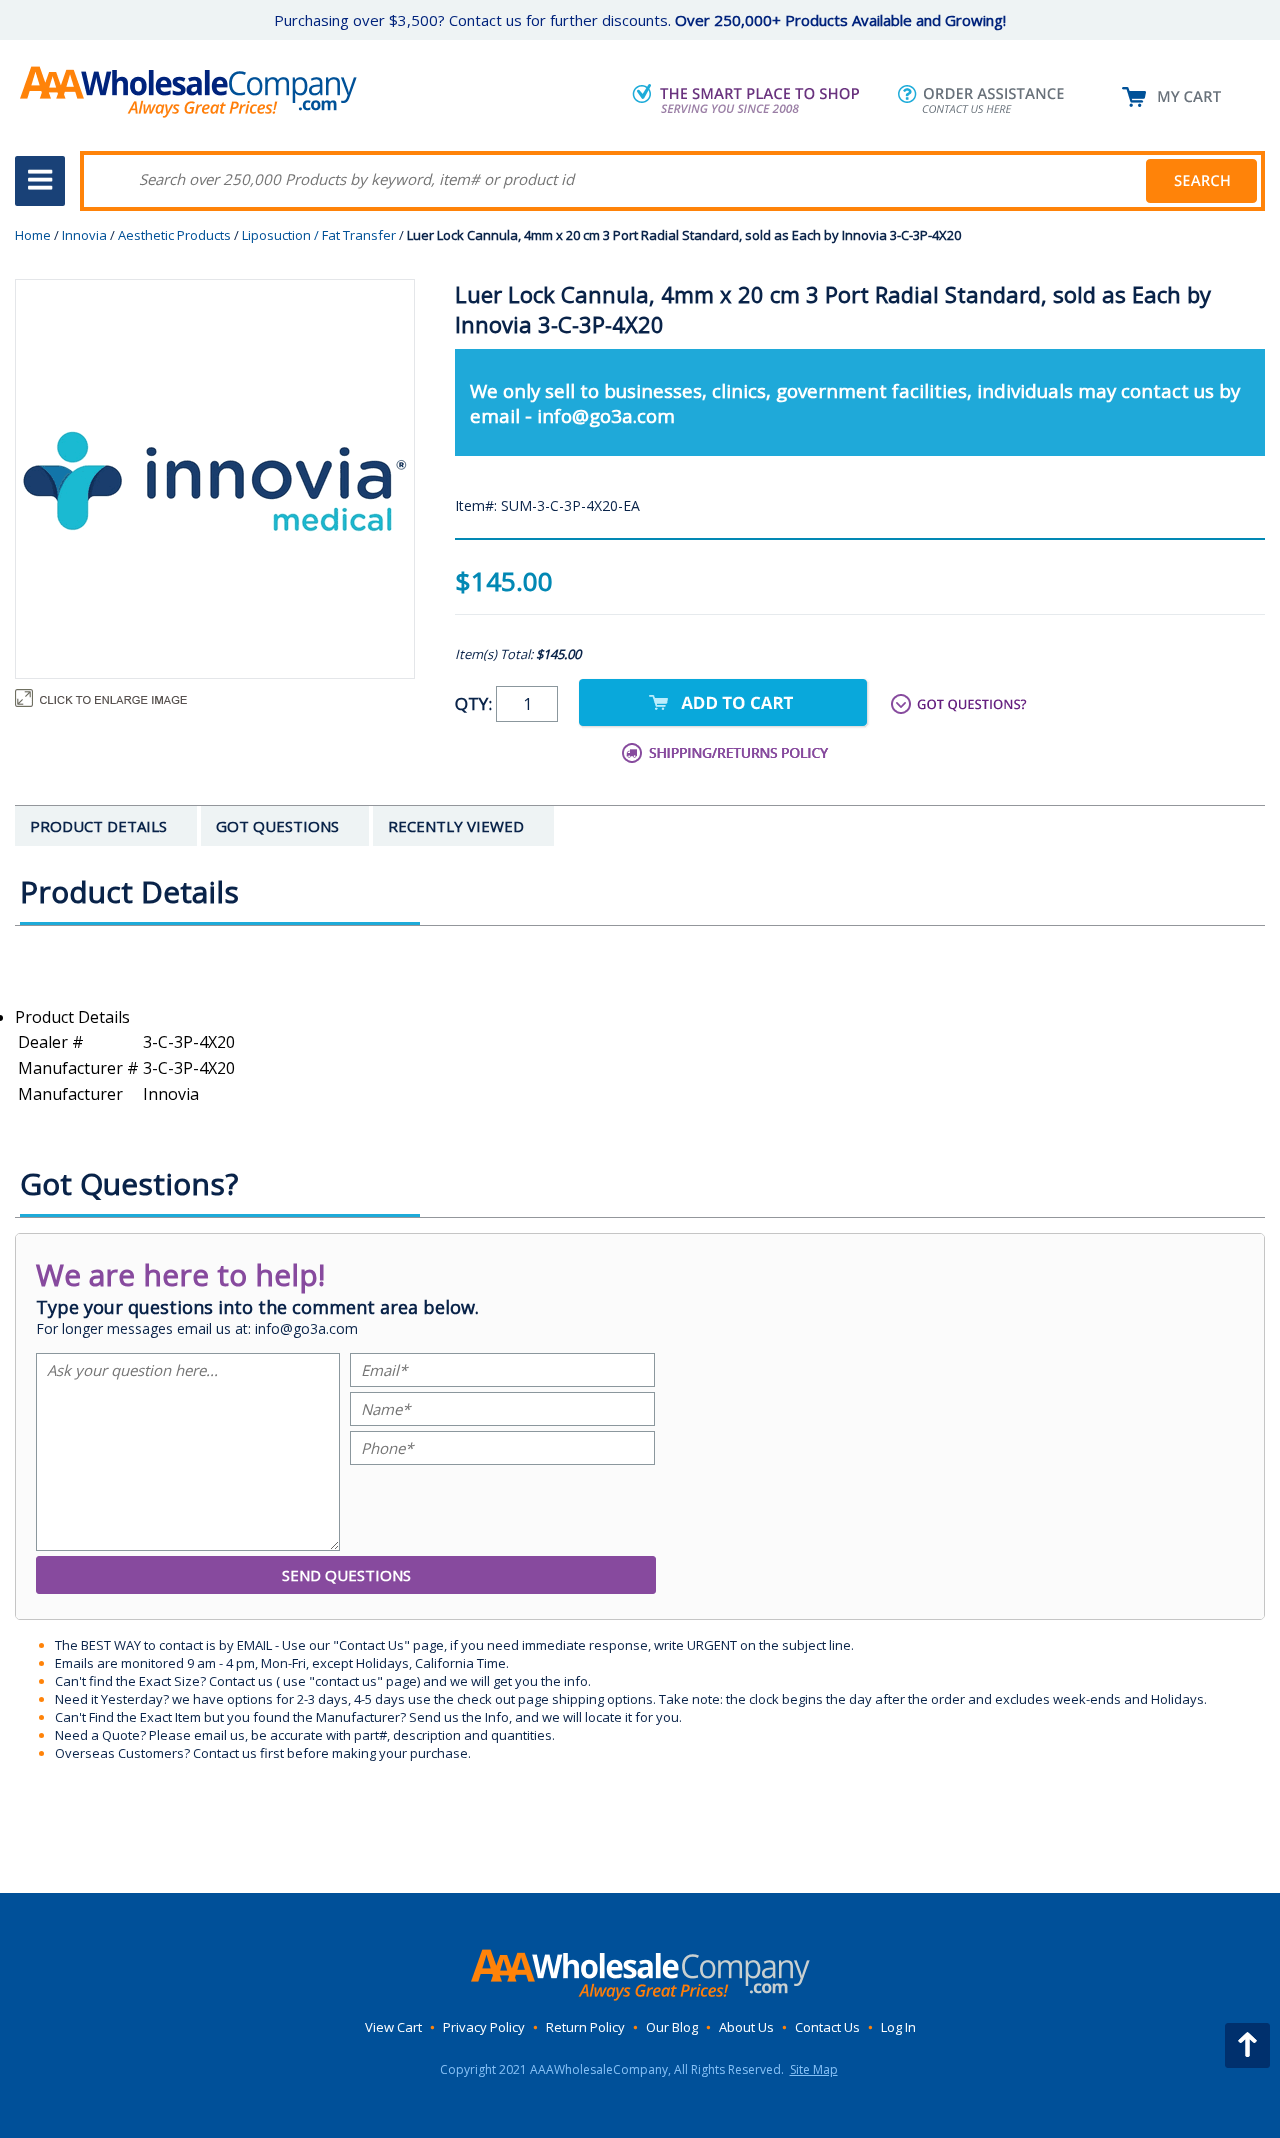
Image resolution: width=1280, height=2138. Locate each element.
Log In (898, 2027)
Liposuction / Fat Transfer (319, 235)
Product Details (72, 1017)
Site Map (814, 2069)
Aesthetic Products (174, 235)
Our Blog (672, 2027)
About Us (746, 2027)
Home (33, 235)
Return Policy (585, 2027)
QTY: (475, 703)
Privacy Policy (484, 2027)
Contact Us (827, 2027)
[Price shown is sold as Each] (640, 995)
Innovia (84, 235)
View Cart (393, 2027)
